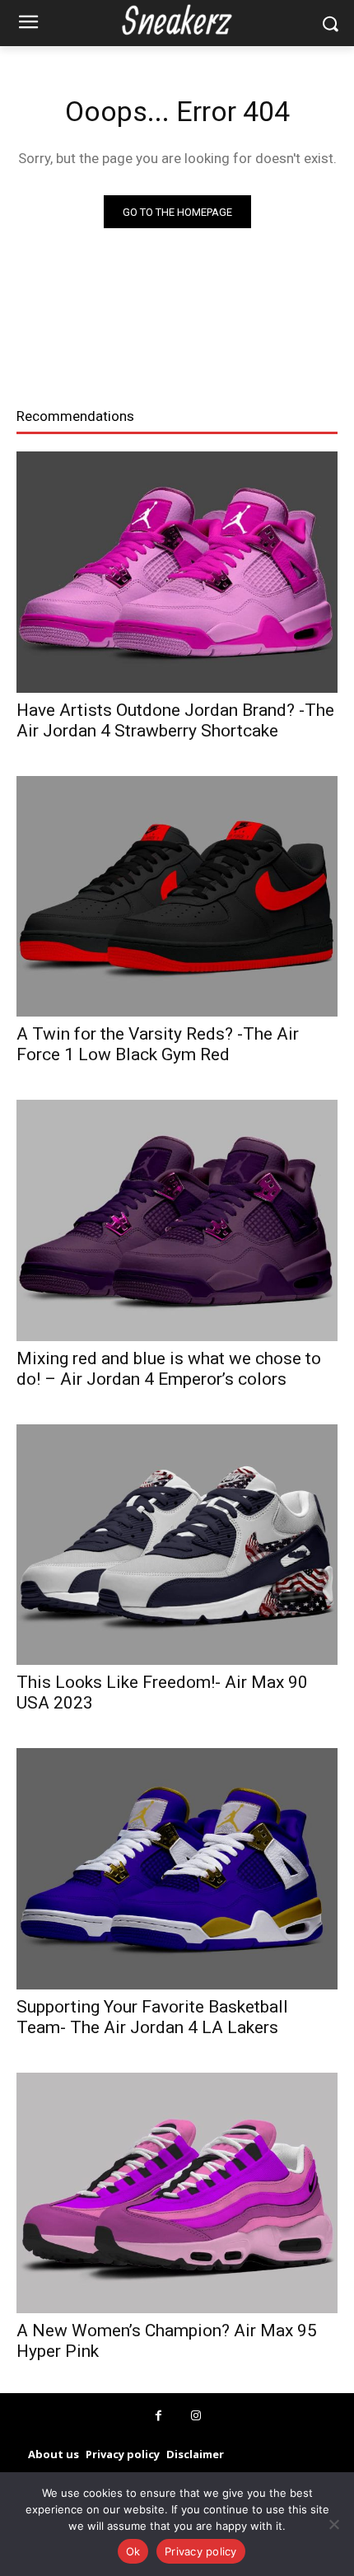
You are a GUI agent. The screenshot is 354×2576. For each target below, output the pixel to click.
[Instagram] (196, 2416)
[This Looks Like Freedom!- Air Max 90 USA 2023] (177, 1545)
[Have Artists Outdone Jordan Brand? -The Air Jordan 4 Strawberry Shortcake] (177, 572)
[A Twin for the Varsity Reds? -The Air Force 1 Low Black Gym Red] (177, 897)
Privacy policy (201, 2551)
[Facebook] (158, 2416)
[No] (333, 2524)
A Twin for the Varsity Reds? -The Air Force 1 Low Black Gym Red (158, 1044)
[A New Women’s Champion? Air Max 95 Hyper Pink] (177, 2193)
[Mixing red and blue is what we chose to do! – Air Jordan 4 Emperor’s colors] (177, 1220)
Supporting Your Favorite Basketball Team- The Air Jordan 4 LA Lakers (152, 2017)
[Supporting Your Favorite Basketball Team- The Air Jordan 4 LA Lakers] (177, 1869)
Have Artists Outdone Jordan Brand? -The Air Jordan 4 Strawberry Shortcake (175, 720)
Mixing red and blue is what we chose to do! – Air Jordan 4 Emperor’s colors (169, 1369)
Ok (133, 2551)
